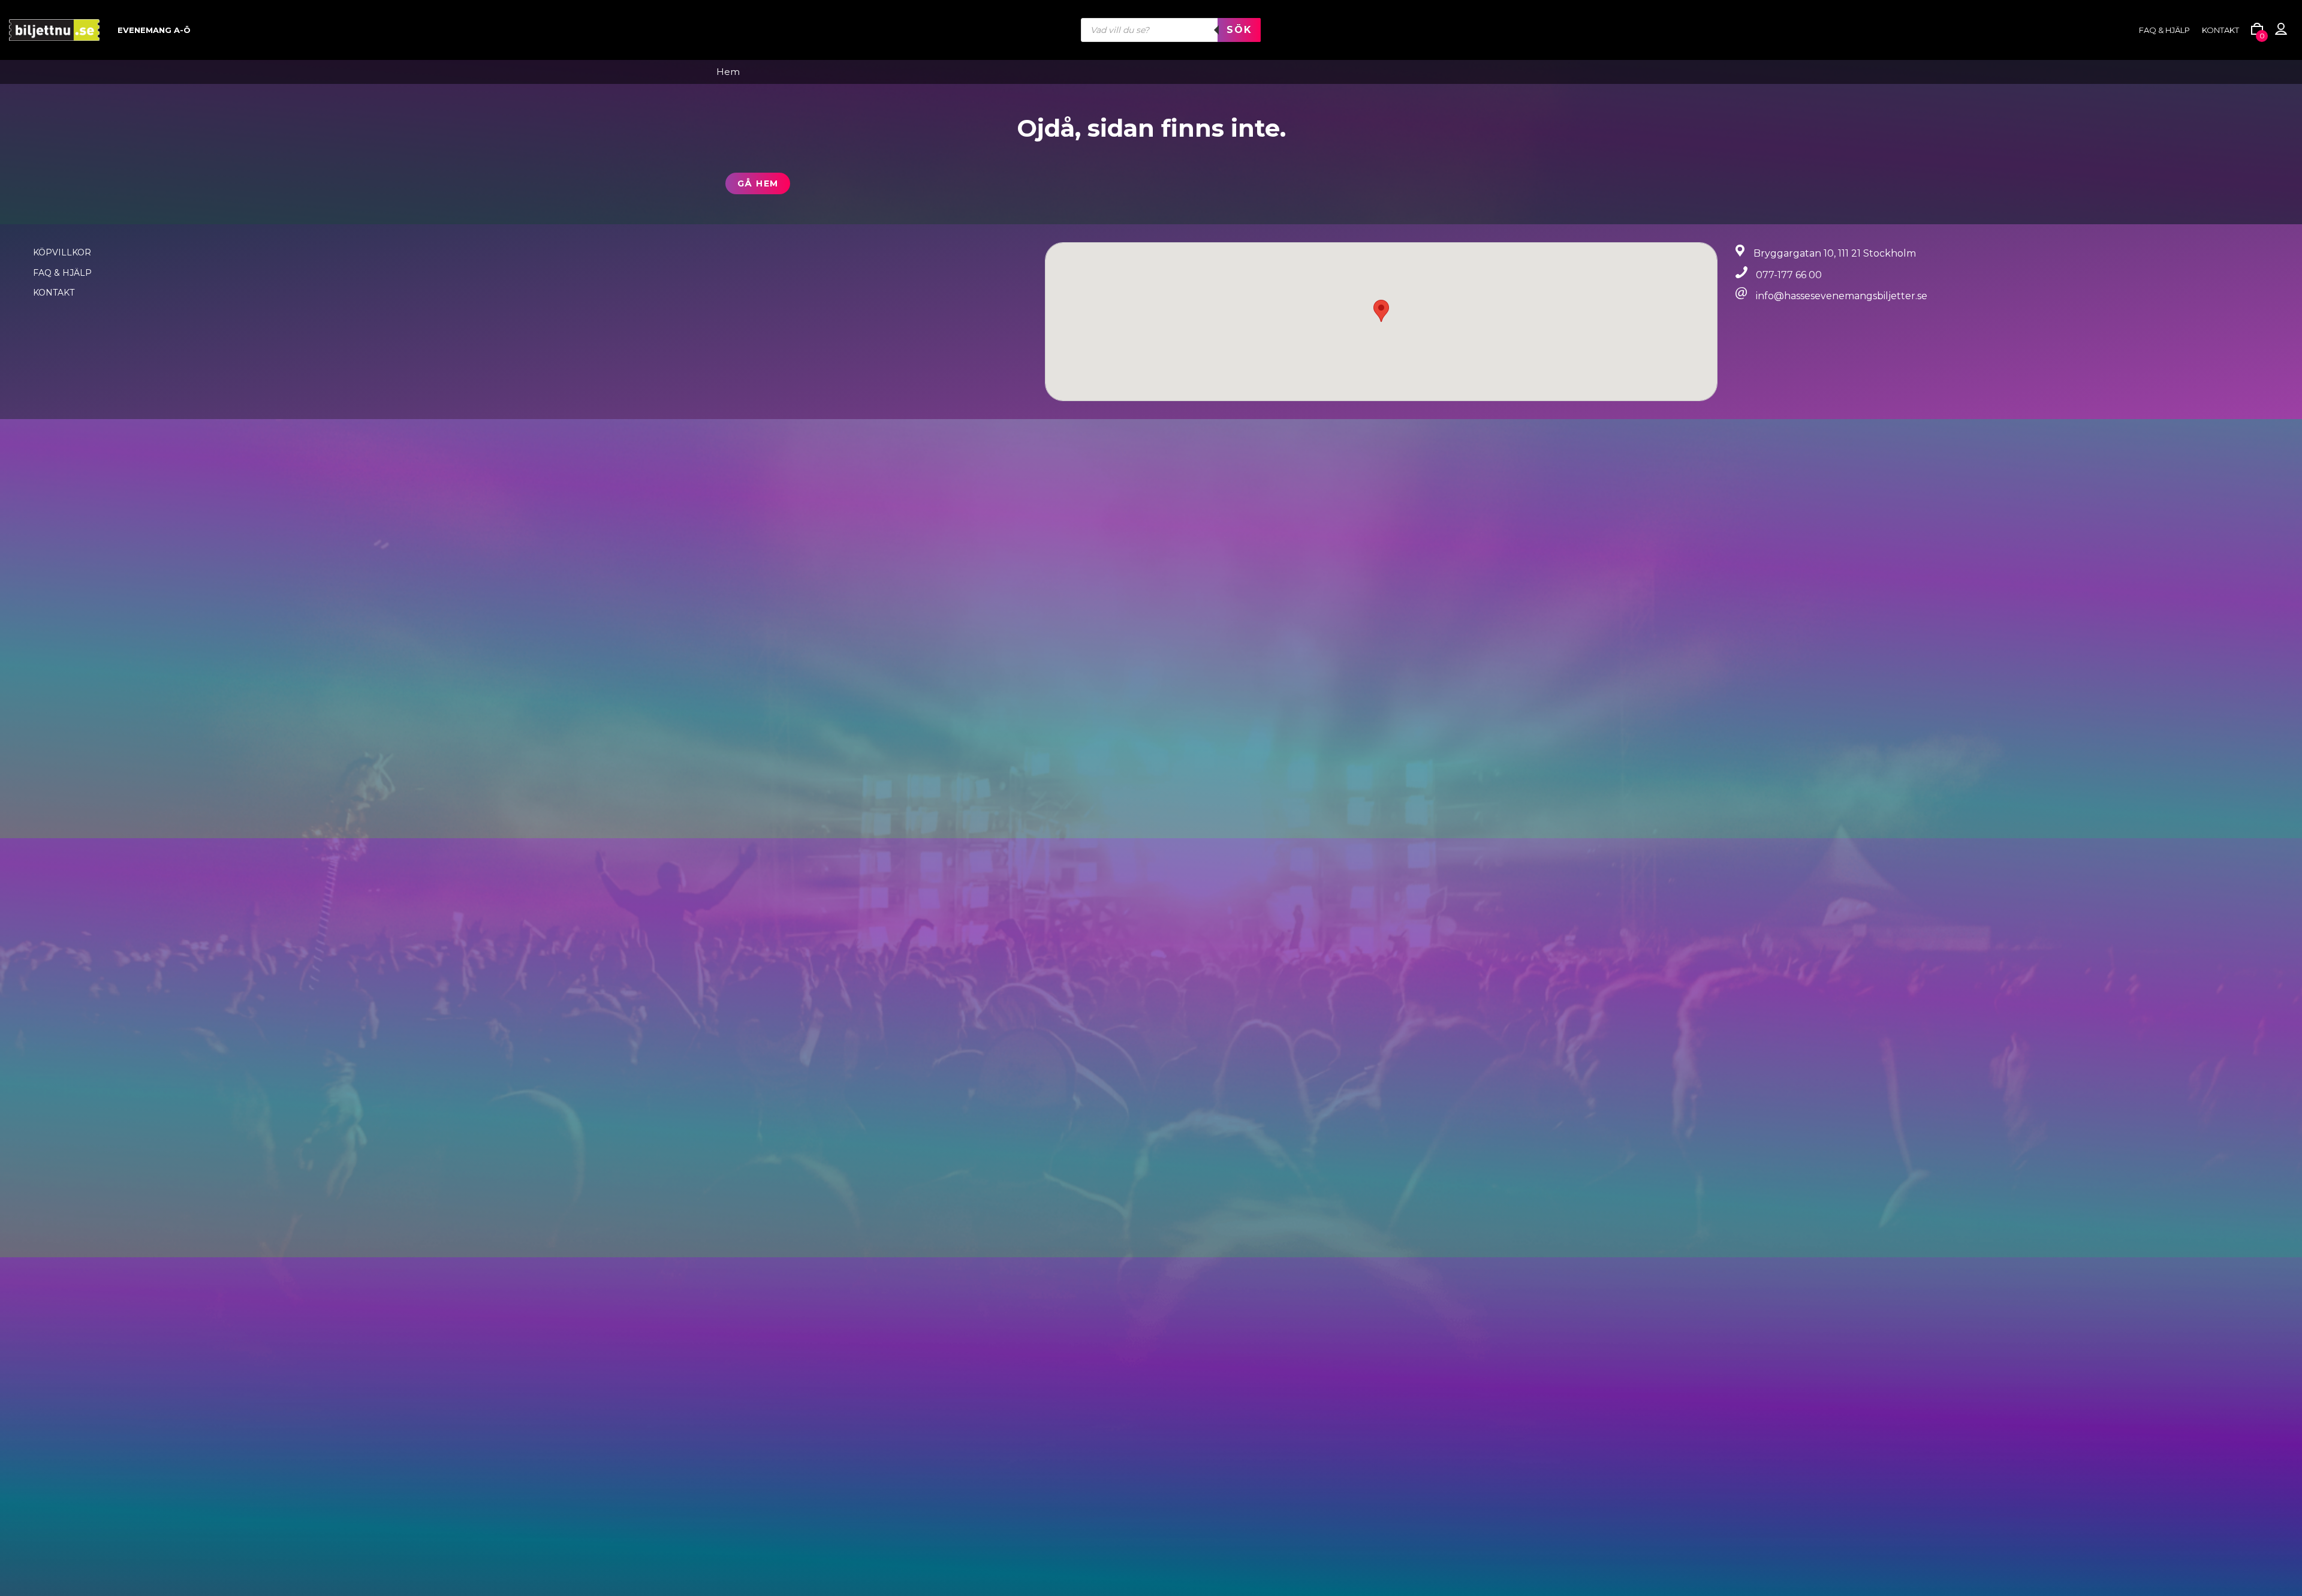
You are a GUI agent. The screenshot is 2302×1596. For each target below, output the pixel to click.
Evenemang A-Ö (154, 30)
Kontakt (2220, 30)
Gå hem (758, 183)
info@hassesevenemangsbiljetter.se (1842, 296)
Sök (1239, 30)
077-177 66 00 (1789, 275)
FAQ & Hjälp (62, 273)
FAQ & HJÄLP (2164, 30)
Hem (728, 72)
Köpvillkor (62, 252)
